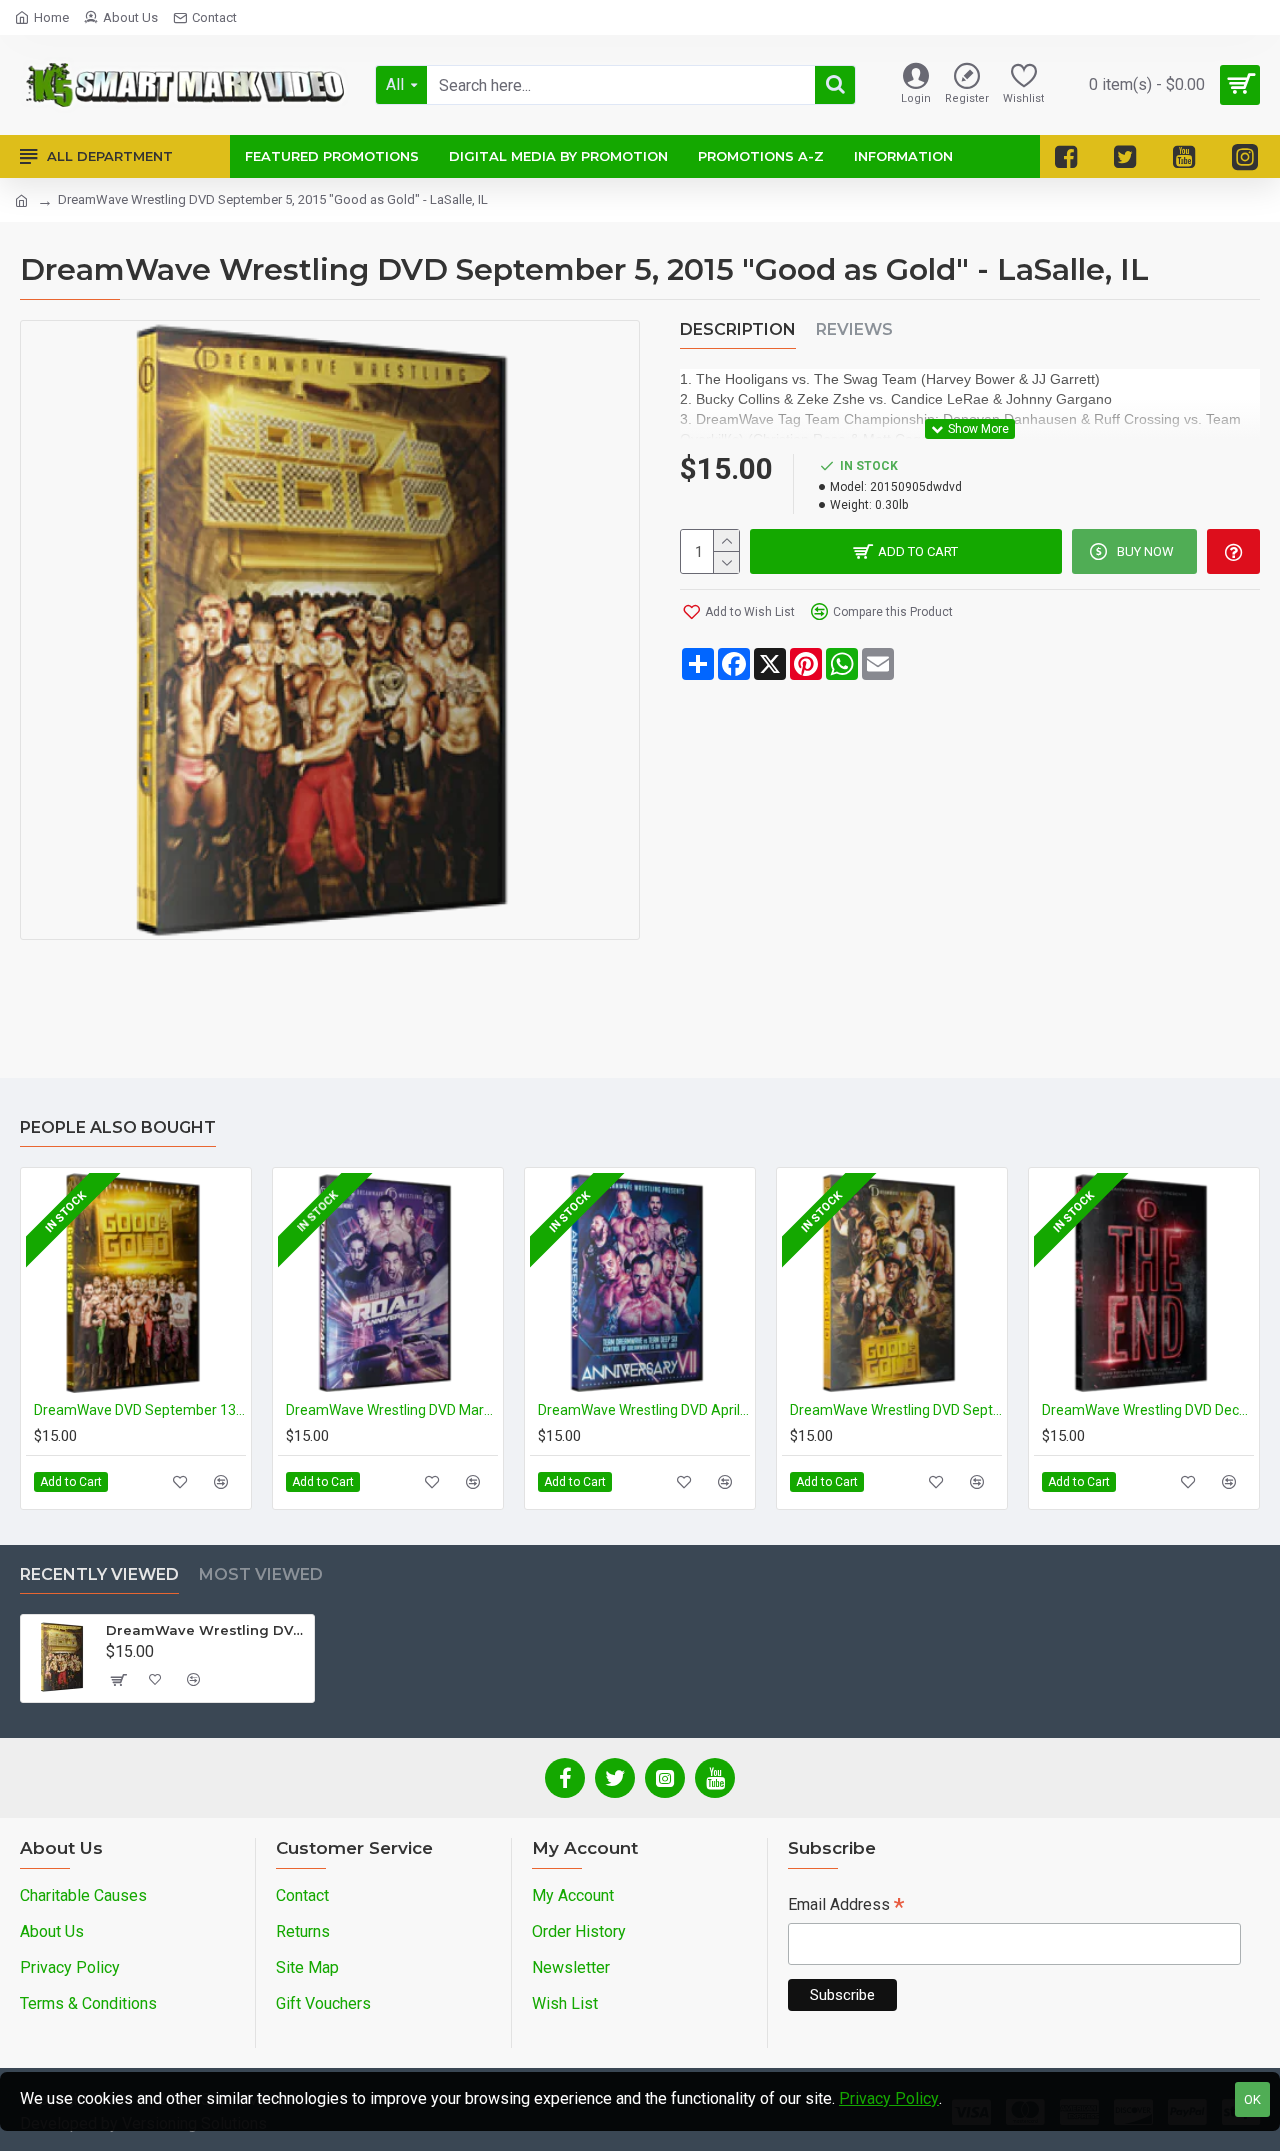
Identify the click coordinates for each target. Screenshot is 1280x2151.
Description (738, 329)
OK (1252, 2099)
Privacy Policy (889, 2098)
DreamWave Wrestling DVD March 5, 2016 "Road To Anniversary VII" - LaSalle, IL (392, 1410)
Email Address (846, 1906)
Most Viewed (261, 1574)
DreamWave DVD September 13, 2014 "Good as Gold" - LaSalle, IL (140, 1410)
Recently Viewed (99, 1574)
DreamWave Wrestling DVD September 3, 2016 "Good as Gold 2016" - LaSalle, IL (896, 1410)
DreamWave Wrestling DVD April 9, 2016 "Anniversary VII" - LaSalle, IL (644, 1410)
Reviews (854, 329)
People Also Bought (118, 1127)
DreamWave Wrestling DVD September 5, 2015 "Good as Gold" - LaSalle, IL (206, 1630)
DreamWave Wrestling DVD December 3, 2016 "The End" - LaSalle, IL (1148, 1410)
